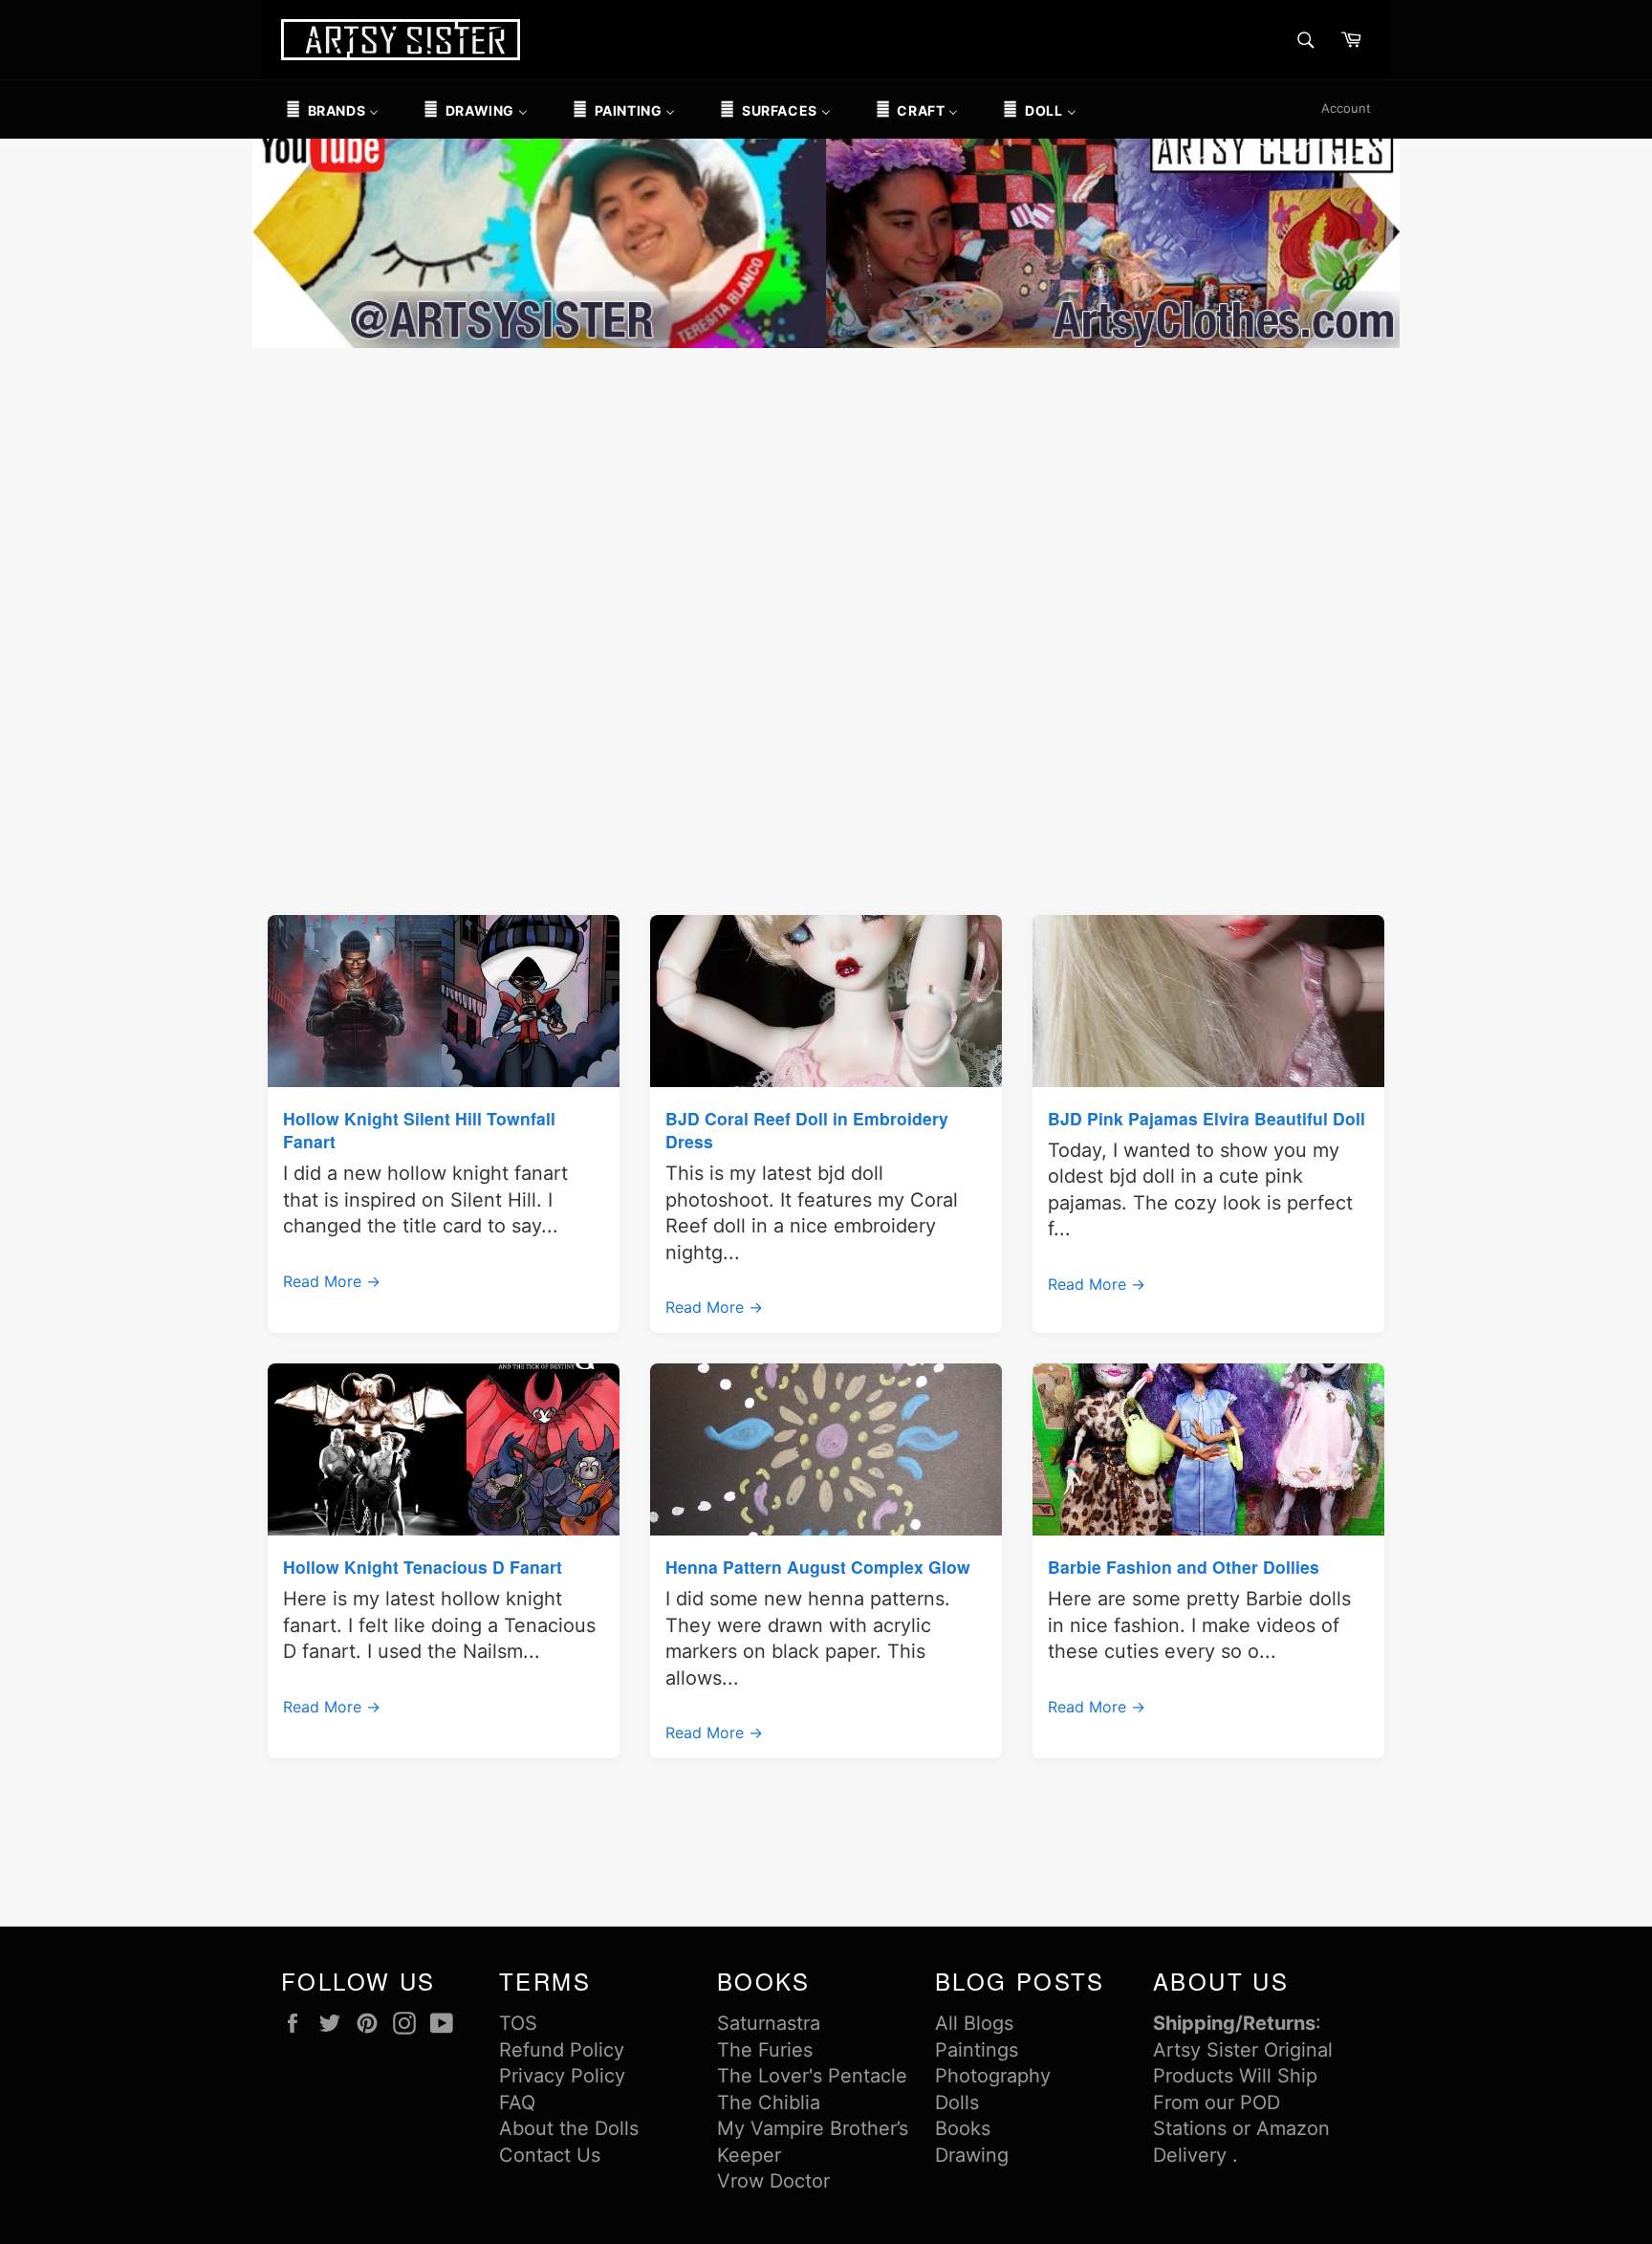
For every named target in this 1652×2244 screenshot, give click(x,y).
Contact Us (550, 2155)
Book (958, 2128)
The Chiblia (769, 2102)
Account (1346, 108)
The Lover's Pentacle (812, 2076)
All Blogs (974, 2023)
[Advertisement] (826, 496)
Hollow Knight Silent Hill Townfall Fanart (419, 1130)
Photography (993, 2076)
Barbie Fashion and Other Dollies (1184, 1567)
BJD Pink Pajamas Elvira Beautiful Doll (1206, 1118)
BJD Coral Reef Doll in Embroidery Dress (807, 1130)
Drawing (972, 2155)
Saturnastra (769, 2023)
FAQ (517, 2102)
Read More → (332, 1281)
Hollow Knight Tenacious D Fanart (423, 1567)
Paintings (977, 2050)
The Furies (765, 2050)
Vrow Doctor (773, 2181)
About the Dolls (569, 2128)
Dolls (957, 2102)
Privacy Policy (562, 2076)
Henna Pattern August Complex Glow (818, 1567)
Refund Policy (562, 2050)
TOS (518, 2023)
